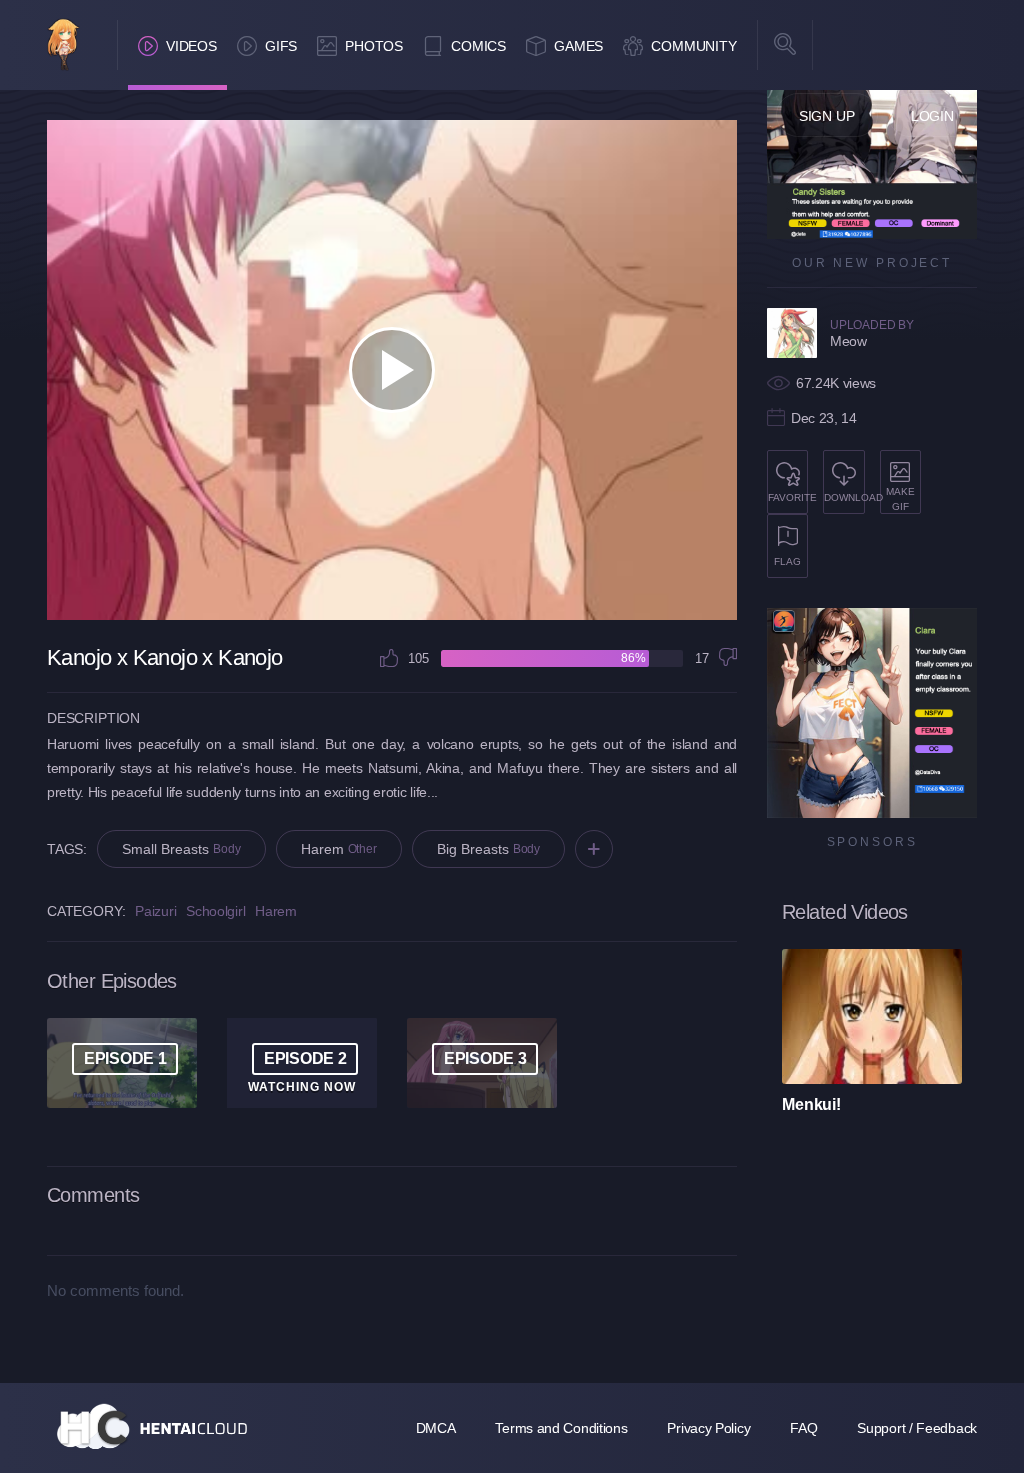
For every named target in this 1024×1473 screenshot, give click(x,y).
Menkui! (811, 1104)
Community (694, 46)
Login (932, 116)
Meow (848, 341)
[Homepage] (152, 1426)
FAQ (803, 1428)
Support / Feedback (917, 1428)
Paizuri (155, 911)
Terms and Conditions (561, 1428)
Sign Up (827, 116)
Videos (191, 46)
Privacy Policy (708, 1428)
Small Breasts (181, 849)
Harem (339, 849)
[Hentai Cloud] (63, 46)
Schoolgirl (215, 911)
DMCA (436, 1428)
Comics (478, 46)
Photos (374, 46)
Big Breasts (488, 849)
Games (578, 46)
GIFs (281, 46)
